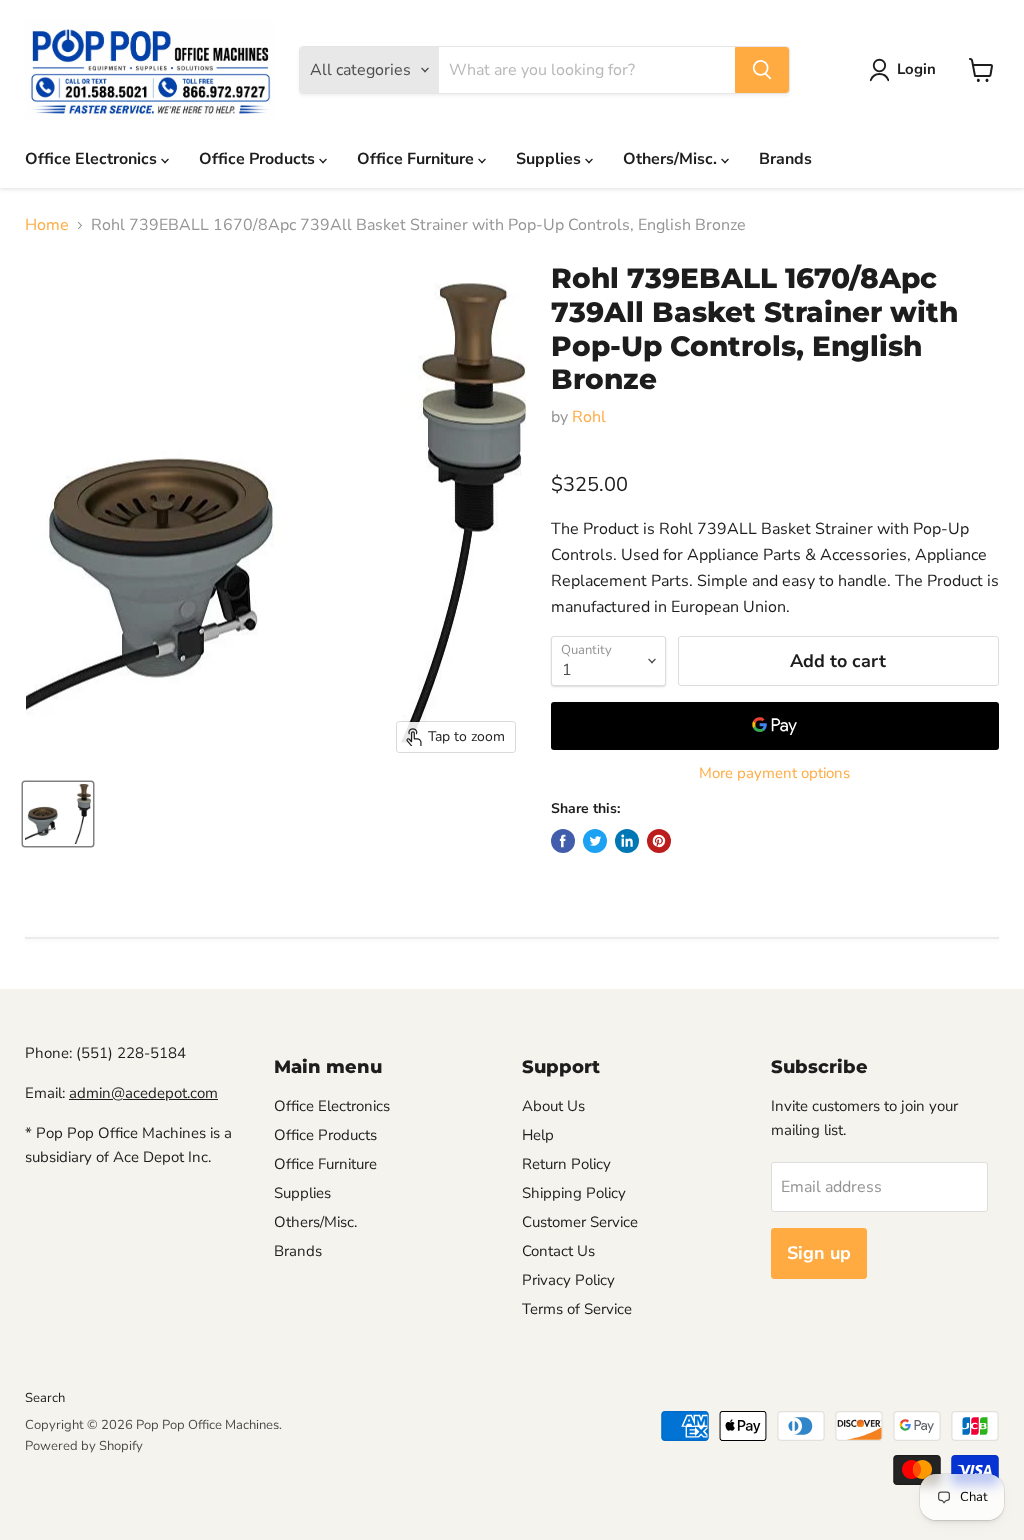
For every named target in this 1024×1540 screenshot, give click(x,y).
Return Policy (566, 1164)
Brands (785, 159)
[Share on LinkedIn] (627, 841)
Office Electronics (93, 159)
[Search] (762, 70)
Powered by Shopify (84, 1446)
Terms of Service (577, 1309)
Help (538, 1135)
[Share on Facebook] (563, 841)
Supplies (550, 159)
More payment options (774, 773)
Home (47, 225)
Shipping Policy (574, 1193)
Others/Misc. (672, 159)
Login (916, 69)
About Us (553, 1106)
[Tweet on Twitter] (595, 841)
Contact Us (558, 1251)
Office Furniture (417, 159)
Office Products (259, 159)
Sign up (819, 1253)
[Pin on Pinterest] (659, 841)
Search (45, 1398)
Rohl (589, 417)
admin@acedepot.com (143, 1093)
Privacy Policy (568, 1280)
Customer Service (580, 1222)
